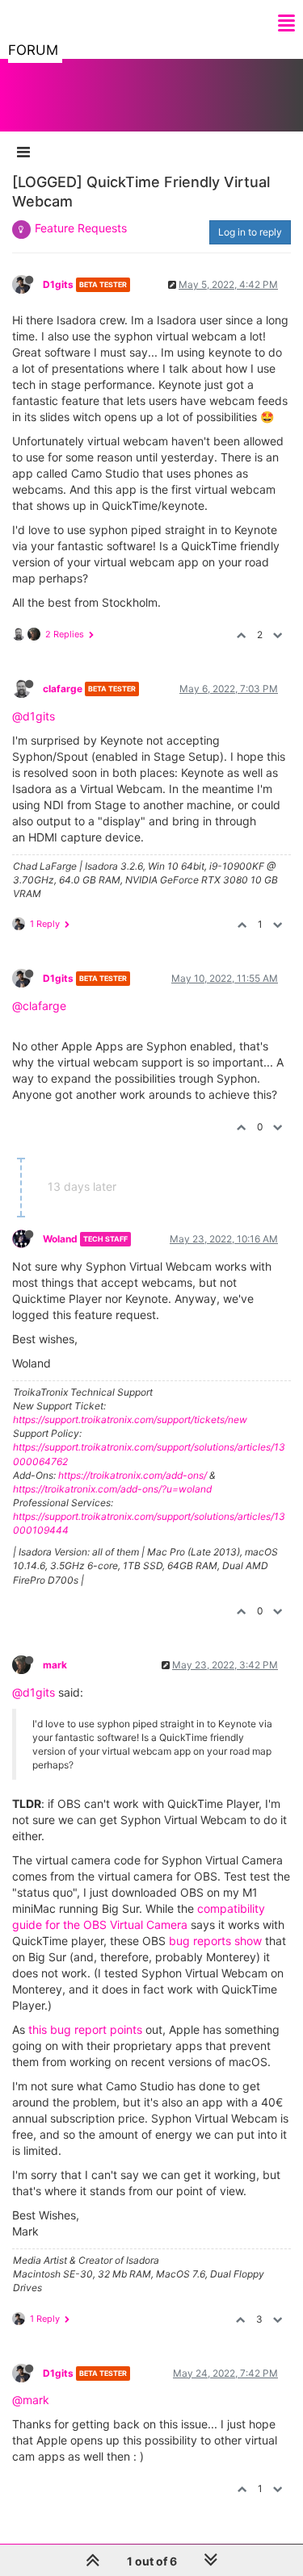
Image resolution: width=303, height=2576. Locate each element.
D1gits (58, 284)
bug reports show (215, 1941)
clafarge (63, 689)
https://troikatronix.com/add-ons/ (133, 1475)
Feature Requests (81, 228)
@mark (31, 2400)
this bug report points (85, 2029)
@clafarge (39, 1006)
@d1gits (34, 716)
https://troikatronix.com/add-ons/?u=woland (112, 1489)
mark (55, 1665)
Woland (60, 1239)
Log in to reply (250, 232)
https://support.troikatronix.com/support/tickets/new (130, 1420)
